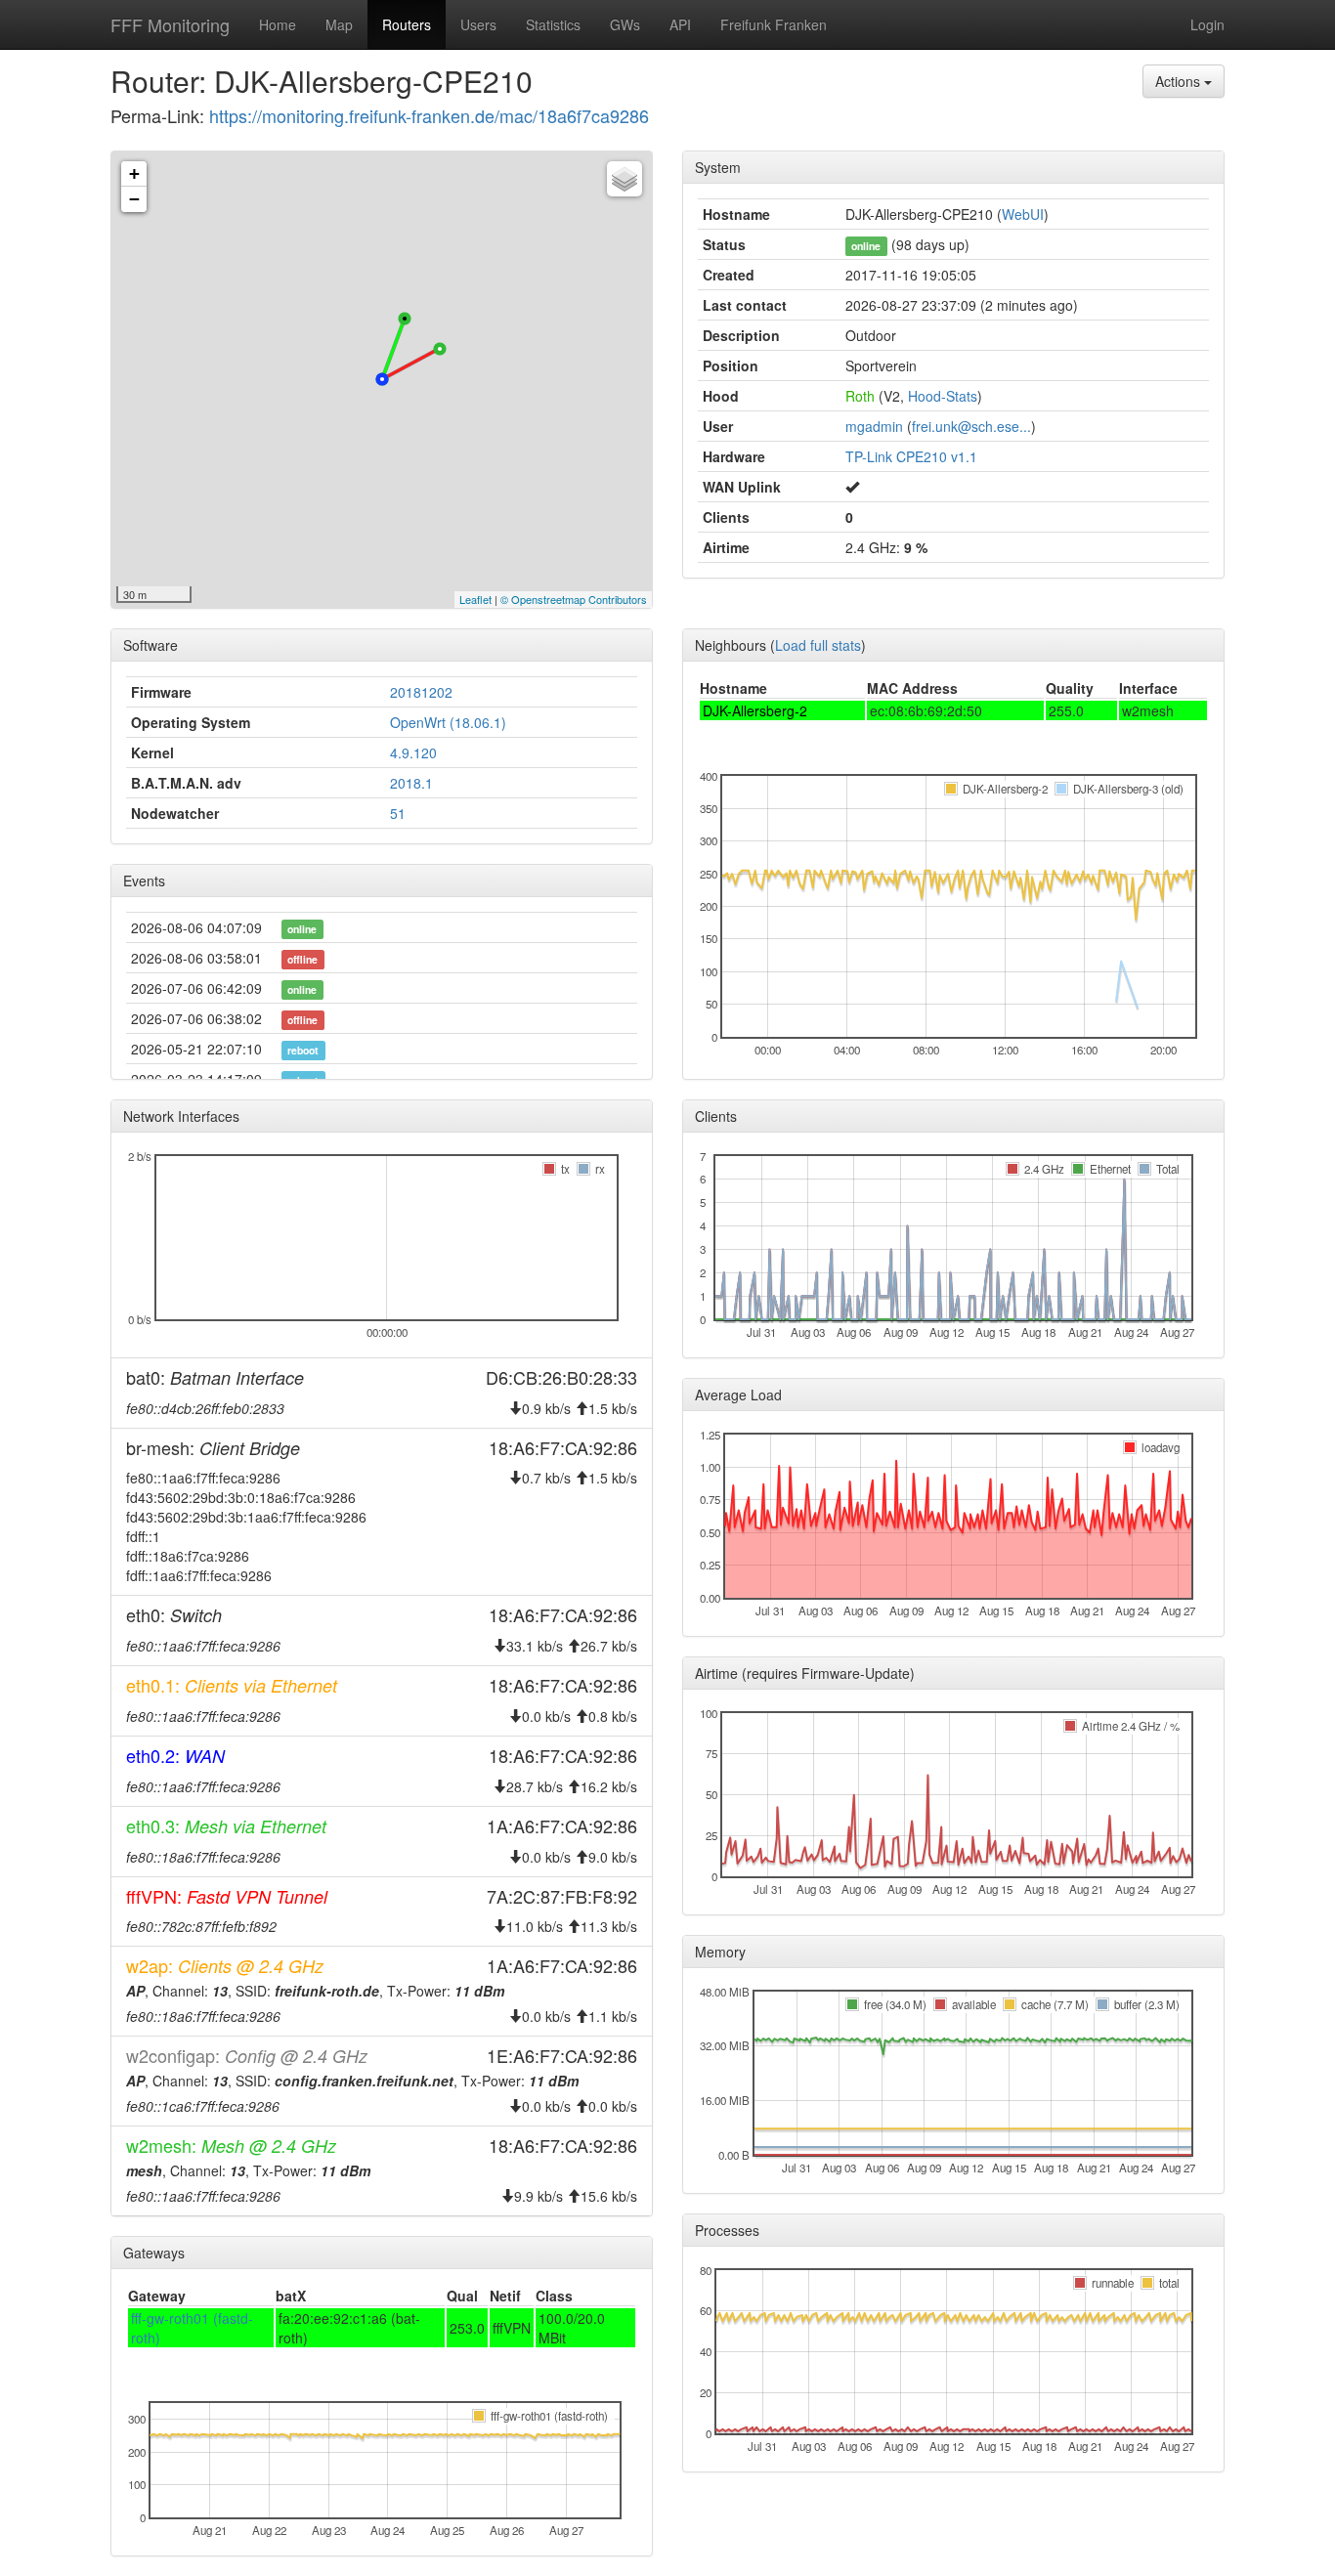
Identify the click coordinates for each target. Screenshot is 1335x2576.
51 (398, 813)
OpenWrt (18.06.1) (448, 722)
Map (339, 24)
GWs (625, 24)
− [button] (134, 199)
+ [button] (134, 173)
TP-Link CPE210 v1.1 (911, 456)
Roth (860, 396)
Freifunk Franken (774, 24)
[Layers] (624, 179)
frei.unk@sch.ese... (971, 426)
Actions (1180, 81)
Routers (407, 24)
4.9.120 (413, 752)
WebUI (1023, 214)
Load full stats (818, 645)
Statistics (553, 24)
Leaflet (475, 599)
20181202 (421, 692)
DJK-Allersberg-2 (755, 710)
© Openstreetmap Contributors (574, 599)
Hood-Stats (943, 396)
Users (478, 24)
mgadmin (874, 426)
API (680, 24)
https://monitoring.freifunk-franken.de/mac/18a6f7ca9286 (429, 115)
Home (278, 24)
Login (1207, 24)
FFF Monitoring (170, 24)
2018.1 (411, 783)
